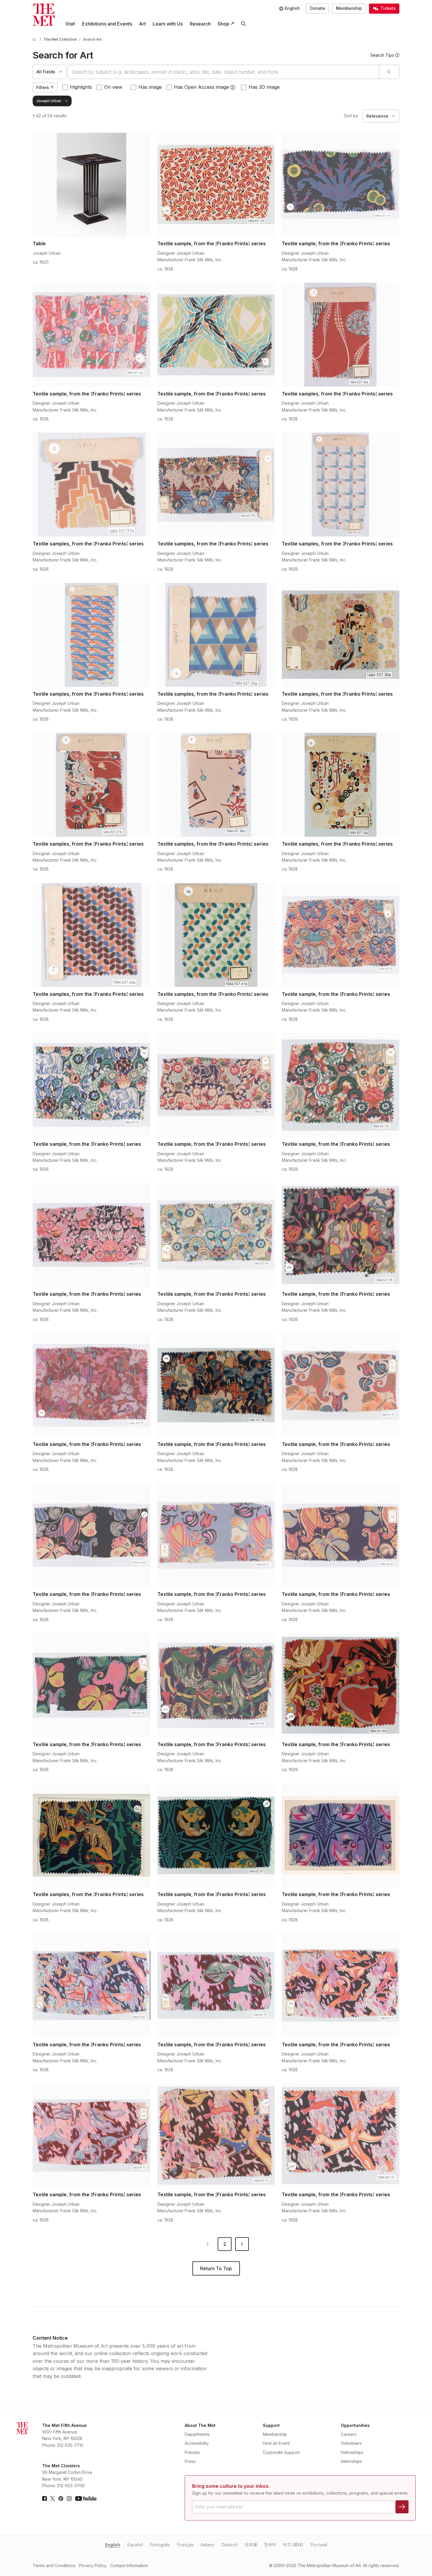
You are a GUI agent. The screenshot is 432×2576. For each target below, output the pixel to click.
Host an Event (276, 2443)
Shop (223, 24)
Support (271, 2425)
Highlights (81, 87)
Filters (43, 87)
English (113, 2545)
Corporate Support (281, 2452)
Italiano (208, 2545)
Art (142, 24)
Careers (349, 2434)
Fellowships (352, 2452)
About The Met (200, 2425)
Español (135, 2545)
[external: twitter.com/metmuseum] (53, 2499)
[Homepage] (44, 15)
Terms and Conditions (54, 2565)
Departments (197, 2434)
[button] (233, 87)
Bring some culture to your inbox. (231, 2486)
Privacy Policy (93, 2565)
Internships (351, 2461)
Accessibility (197, 2443)
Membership (349, 8)
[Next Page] (242, 2244)
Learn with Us (168, 24)
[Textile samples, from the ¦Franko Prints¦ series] (341, 335)
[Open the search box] (243, 24)
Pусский (319, 2545)
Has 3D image (264, 87)
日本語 (251, 2545)
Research (200, 24)
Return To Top (216, 2268)
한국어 (270, 2545)
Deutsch (230, 2545)
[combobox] (223, 72)
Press (190, 2461)
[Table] (91, 185)
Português (160, 2545)
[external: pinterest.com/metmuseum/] (61, 2499)
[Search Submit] (389, 72)
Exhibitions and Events (107, 24)
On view (113, 87)
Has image (150, 87)
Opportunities (355, 2425)
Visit (70, 24)
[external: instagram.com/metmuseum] (69, 2499)
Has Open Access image (201, 87)
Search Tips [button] (382, 55)
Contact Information (129, 2565)
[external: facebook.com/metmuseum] (45, 2499)
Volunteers (351, 2443)
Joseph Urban (49, 101)
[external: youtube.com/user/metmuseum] (86, 2499)
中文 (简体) (293, 2545)
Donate (318, 8)
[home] (35, 39)
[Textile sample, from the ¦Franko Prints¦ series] (216, 185)
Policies (192, 2452)
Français (185, 2545)
